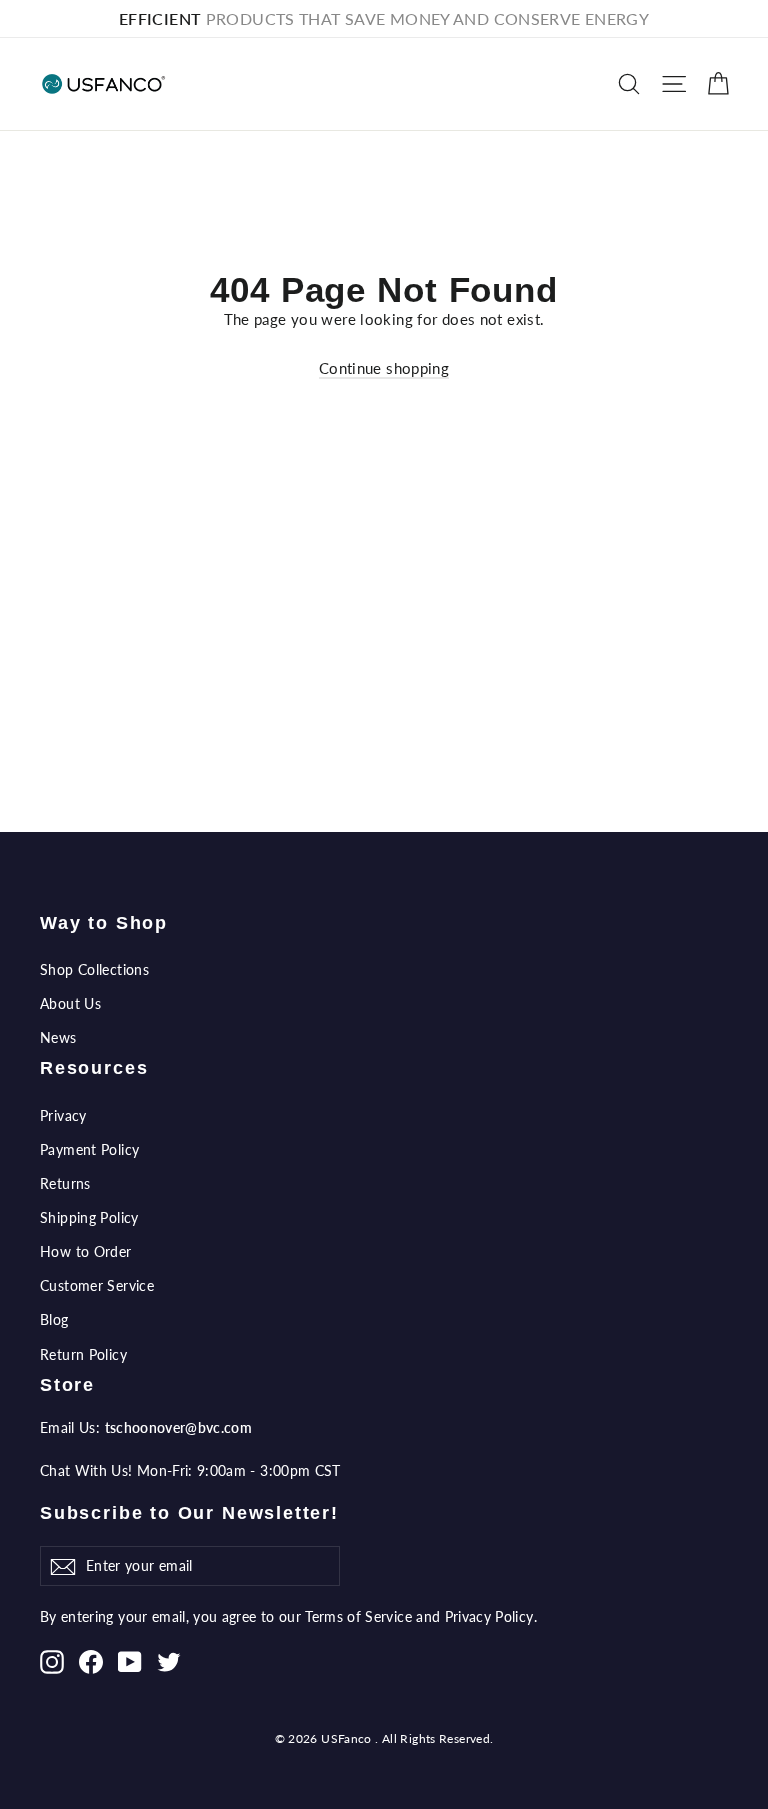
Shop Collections (94, 969)
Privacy (63, 1115)
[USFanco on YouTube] (130, 1661)
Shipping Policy (89, 1217)
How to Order (86, 1251)
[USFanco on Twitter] (169, 1661)
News (58, 1037)
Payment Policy (89, 1149)
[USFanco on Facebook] (91, 1661)
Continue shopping (384, 368)
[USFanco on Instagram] (52, 1661)
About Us (70, 1003)
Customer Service (97, 1285)
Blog (54, 1319)
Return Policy (83, 1354)
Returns (65, 1183)
